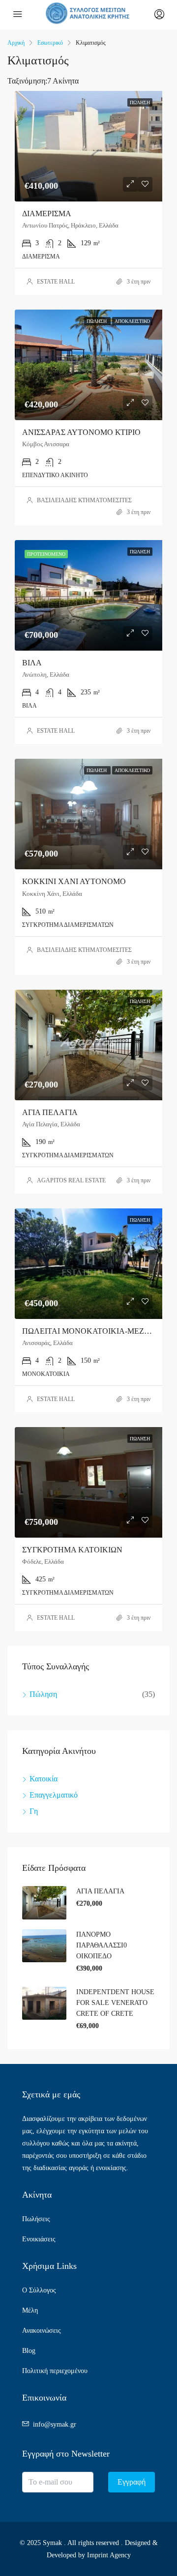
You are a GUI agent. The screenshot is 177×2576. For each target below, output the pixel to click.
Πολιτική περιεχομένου (55, 2371)
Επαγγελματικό (54, 1795)
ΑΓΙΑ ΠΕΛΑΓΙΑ (50, 1112)
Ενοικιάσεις (39, 2239)
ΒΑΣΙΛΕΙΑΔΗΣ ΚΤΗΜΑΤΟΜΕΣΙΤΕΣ (84, 500)
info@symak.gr (55, 2424)
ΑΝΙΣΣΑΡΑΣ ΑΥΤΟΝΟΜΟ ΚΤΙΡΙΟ (81, 432)
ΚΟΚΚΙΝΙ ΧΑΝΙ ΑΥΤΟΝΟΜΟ (74, 881)
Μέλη (30, 2310)
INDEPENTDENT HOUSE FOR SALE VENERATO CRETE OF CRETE (115, 2003)
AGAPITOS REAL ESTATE (71, 1180)
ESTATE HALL (56, 282)
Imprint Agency (109, 2555)
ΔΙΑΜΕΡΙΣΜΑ (47, 214)
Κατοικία (44, 1779)
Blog (29, 2351)
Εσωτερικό (50, 43)
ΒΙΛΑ (32, 663)
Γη (34, 1811)
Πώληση (43, 1694)
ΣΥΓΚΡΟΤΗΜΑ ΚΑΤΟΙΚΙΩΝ (72, 1550)
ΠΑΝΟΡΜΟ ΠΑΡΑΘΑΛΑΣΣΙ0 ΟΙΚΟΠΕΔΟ (102, 1945)
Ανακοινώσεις (42, 2331)
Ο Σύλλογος (39, 2290)
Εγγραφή (132, 2482)
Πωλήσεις (36, 2219)
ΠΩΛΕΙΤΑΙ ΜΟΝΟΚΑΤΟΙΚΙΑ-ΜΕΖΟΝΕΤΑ (97, 1331)
